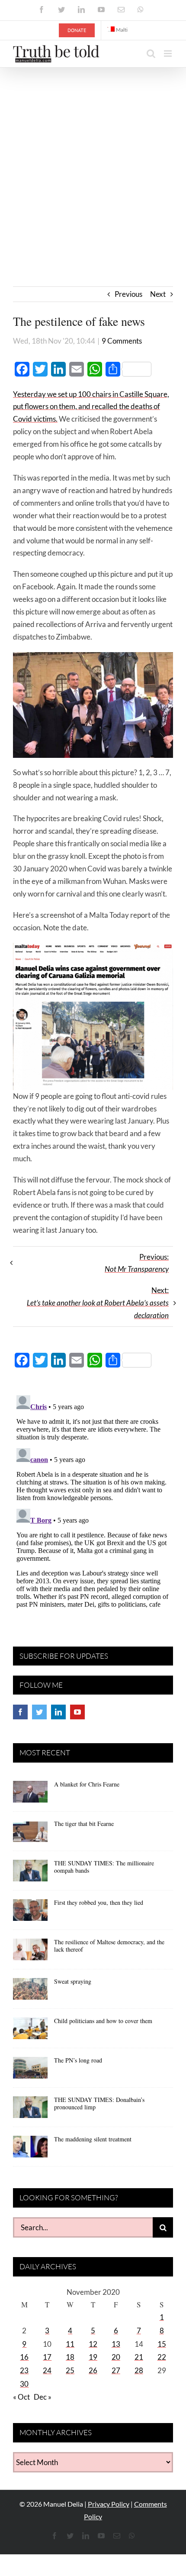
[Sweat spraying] (30, 1992)
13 (116, 2344)
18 (70, 2357)
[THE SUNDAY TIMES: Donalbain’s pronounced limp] (30, 2110)
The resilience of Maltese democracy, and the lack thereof (109, 1946)
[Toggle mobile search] (151, 54)
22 (162, 2357)
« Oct (21, 2397)
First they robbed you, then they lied (99, 1902)
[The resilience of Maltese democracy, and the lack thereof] (30, 1952)
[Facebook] (20, 1712)
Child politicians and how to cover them (103, 2021)
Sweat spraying (73, 1981)
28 (139, 2370)
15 (162, 2344)
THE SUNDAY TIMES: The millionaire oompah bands (104, 1867)
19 (93, 2357)
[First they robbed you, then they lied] (30, 1913)
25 (70, 2370)
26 (93, 2370)
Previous (128, 294)
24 (47, 2370)
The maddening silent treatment (93, 2139)
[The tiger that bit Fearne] (30, 1834)
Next (158, 294)
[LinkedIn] (58, 1712)
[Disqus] (93, 1500)
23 (24, 2370)
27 (116, 2370)
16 (24, 2357)
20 (116, 2357)
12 (93, 2344)
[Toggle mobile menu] (168, 54)
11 (70, 2344)
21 (139, 2357)
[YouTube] (77, 1712)
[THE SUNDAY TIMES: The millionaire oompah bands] (30, 1874)
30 (24, 2384)
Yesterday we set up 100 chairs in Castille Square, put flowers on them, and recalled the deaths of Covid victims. (91, 407)
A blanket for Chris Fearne (87, 1784)
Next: (98, 1303)
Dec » (43, 2397)
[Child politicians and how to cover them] (30, 2031)
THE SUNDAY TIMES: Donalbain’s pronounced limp (99, 2103)
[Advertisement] (93, 165)
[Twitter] (39, 1712)
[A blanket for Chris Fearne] (30, 1795)
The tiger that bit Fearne (84, 1824)
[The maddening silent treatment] (30, 2150)
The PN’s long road (78, 2060)
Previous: (137, 1263)
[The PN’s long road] (30, 2071)
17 (47, 2357)
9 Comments (122, 341)
